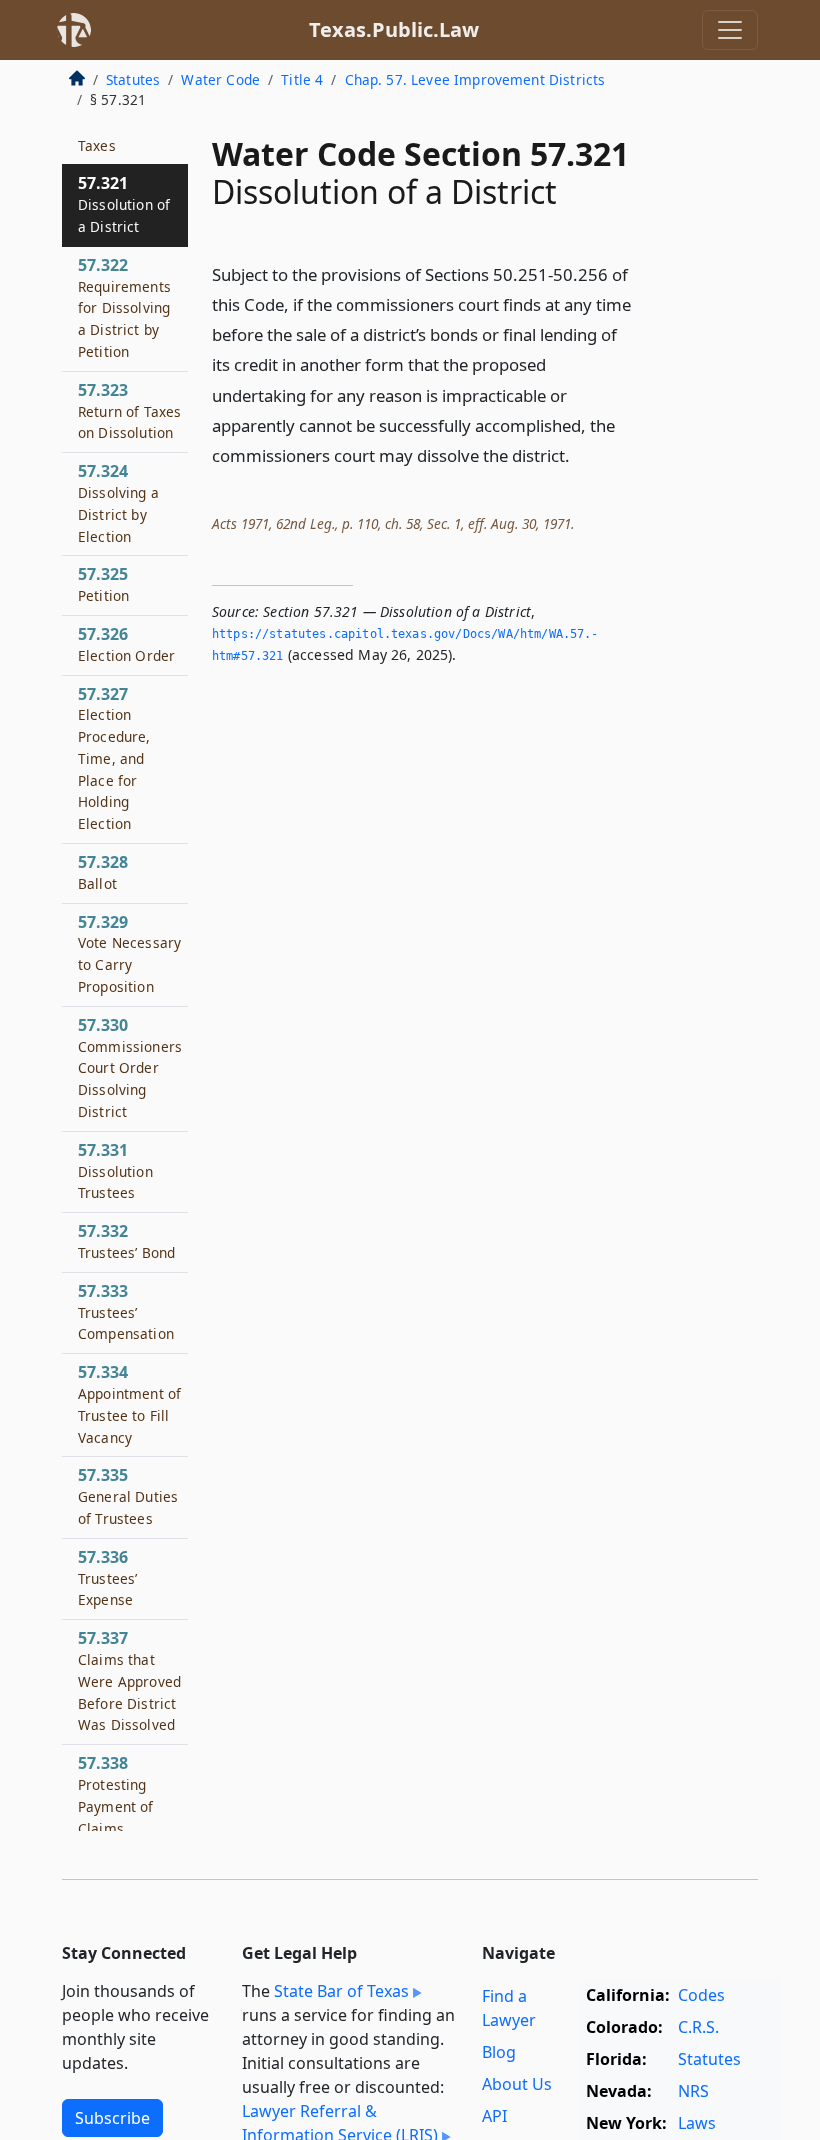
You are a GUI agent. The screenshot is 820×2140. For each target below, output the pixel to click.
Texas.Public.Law (394, 29)
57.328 (103, 872)
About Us (517, 2084)
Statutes (133, 79)
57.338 (127, 1827)
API (494, 2116)
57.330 (130, 1067)
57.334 (129, 1403)
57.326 (126, 644)
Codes (701, 1995)
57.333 (126, 1312)
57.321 (124, 204)
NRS (693, 2091)
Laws (697, 2123)
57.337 (129, 1680)
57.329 (129, 953)
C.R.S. (698, 2027)
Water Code (220, 79)
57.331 (115, 1171)
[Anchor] (581, 454)
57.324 (118, 502)
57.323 (129, 411)
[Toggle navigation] (730, 30)
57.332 (126, 1241)
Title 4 (302, 79)
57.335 (128, 1496)
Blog (499, 2052)
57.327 (114, 758)
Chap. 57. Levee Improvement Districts (475, 79)
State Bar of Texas (341, 1991)
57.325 (103, 584)
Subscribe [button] (112, 2118)
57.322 (124, 307)
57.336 (107, 1578)
